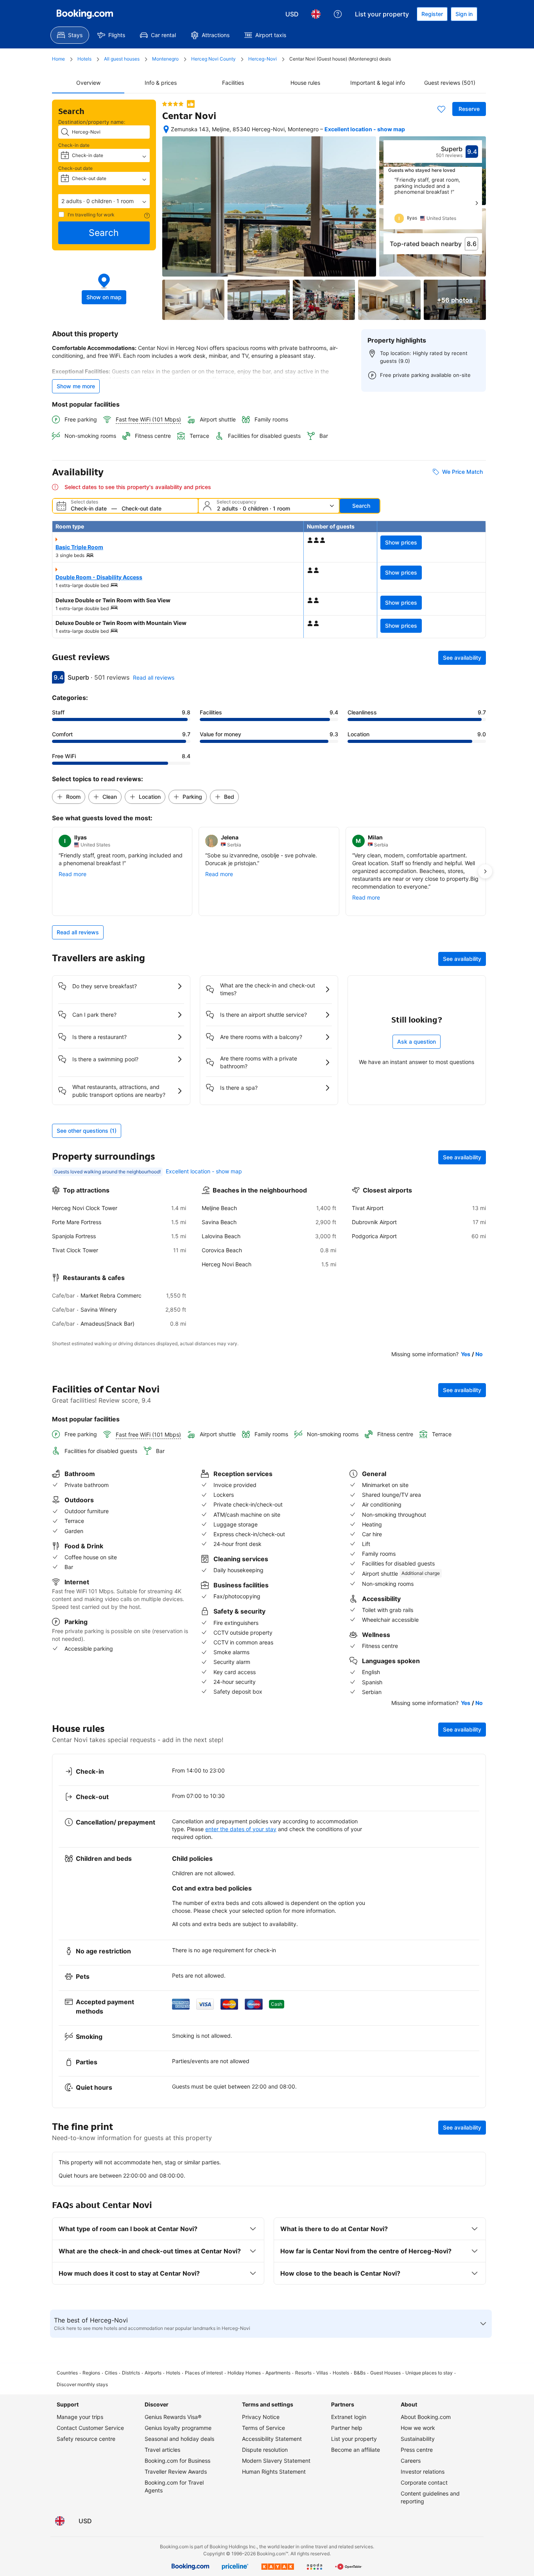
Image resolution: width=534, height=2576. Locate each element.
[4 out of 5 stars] (173, 104)
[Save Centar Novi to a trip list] (441, 109)
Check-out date (75, 168)
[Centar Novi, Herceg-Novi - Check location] (166, 129)
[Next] (477, 203)
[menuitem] (70, 35)
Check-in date (74, 145)
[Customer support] (338, 14)
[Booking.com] (85, 14)
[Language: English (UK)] (316, 14)
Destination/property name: (92, 122)
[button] (104, 201)
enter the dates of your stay (241, 1829)
